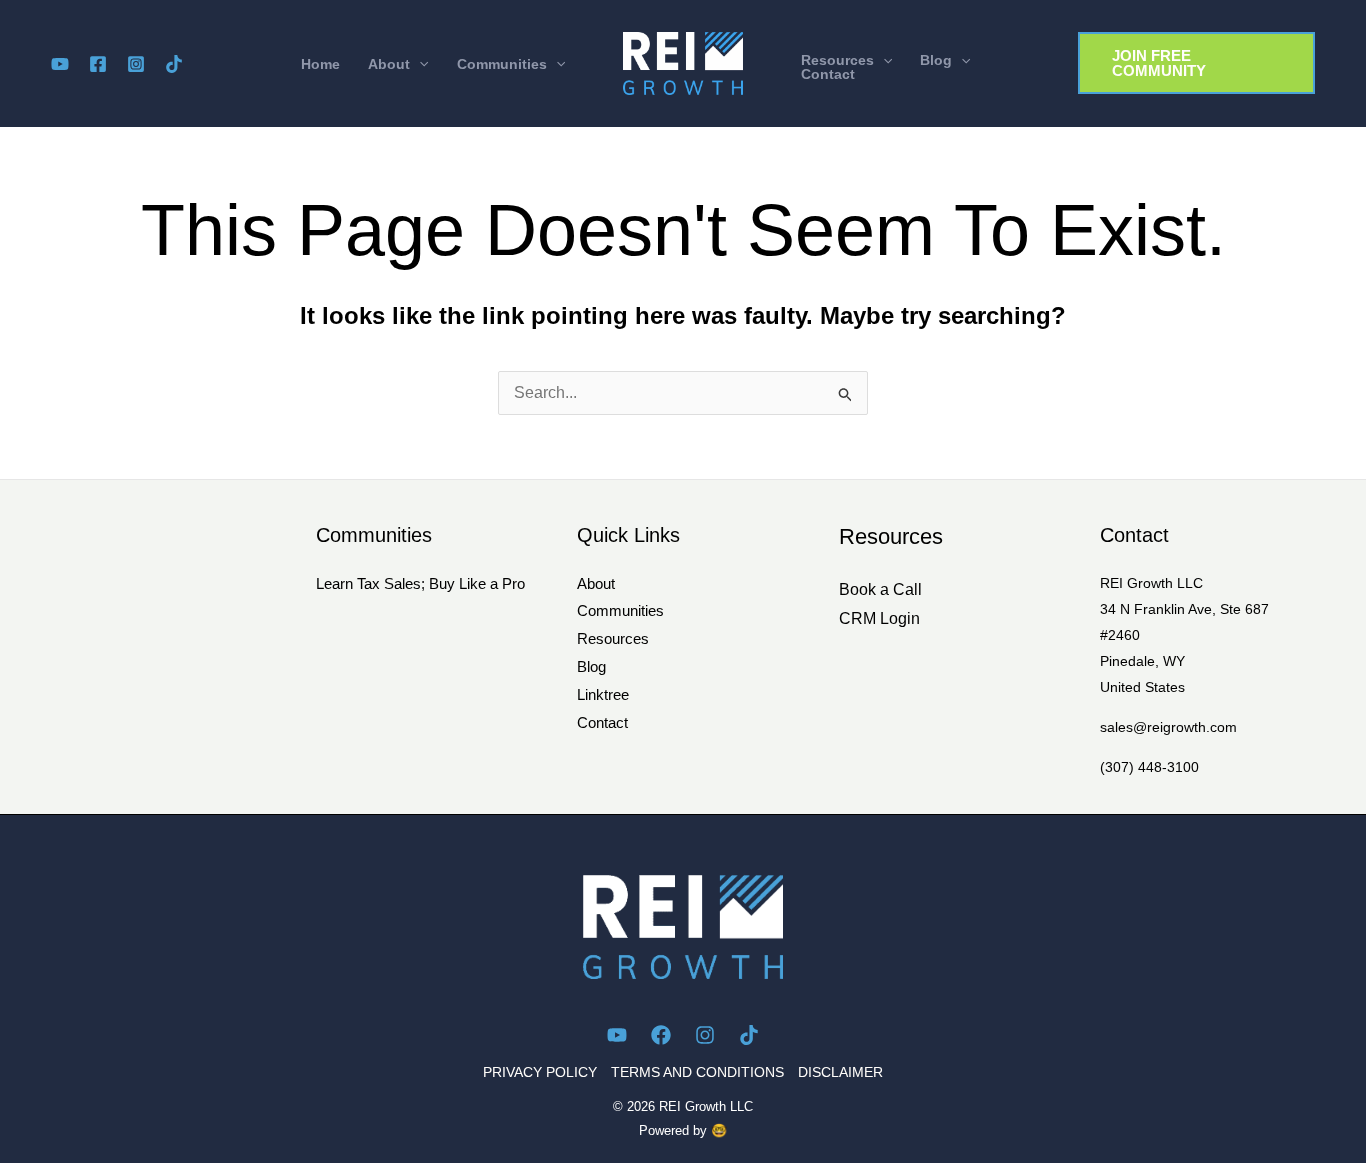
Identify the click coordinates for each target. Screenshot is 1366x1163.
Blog (591, 666)
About (596, 583)
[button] (398, 64)
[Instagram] (136, 64)
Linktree (603, 694)
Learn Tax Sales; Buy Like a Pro (420, 583)
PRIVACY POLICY (540, 1072)
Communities (620, 610)
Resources (613, 638)
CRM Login (879, 618)
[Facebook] (98, 64)
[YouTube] (60, 64)
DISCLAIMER (840, 1072)
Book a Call (880, 589)
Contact (602, 722)
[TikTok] (174, 64)
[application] (419, 64)
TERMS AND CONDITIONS (697, 1072)
